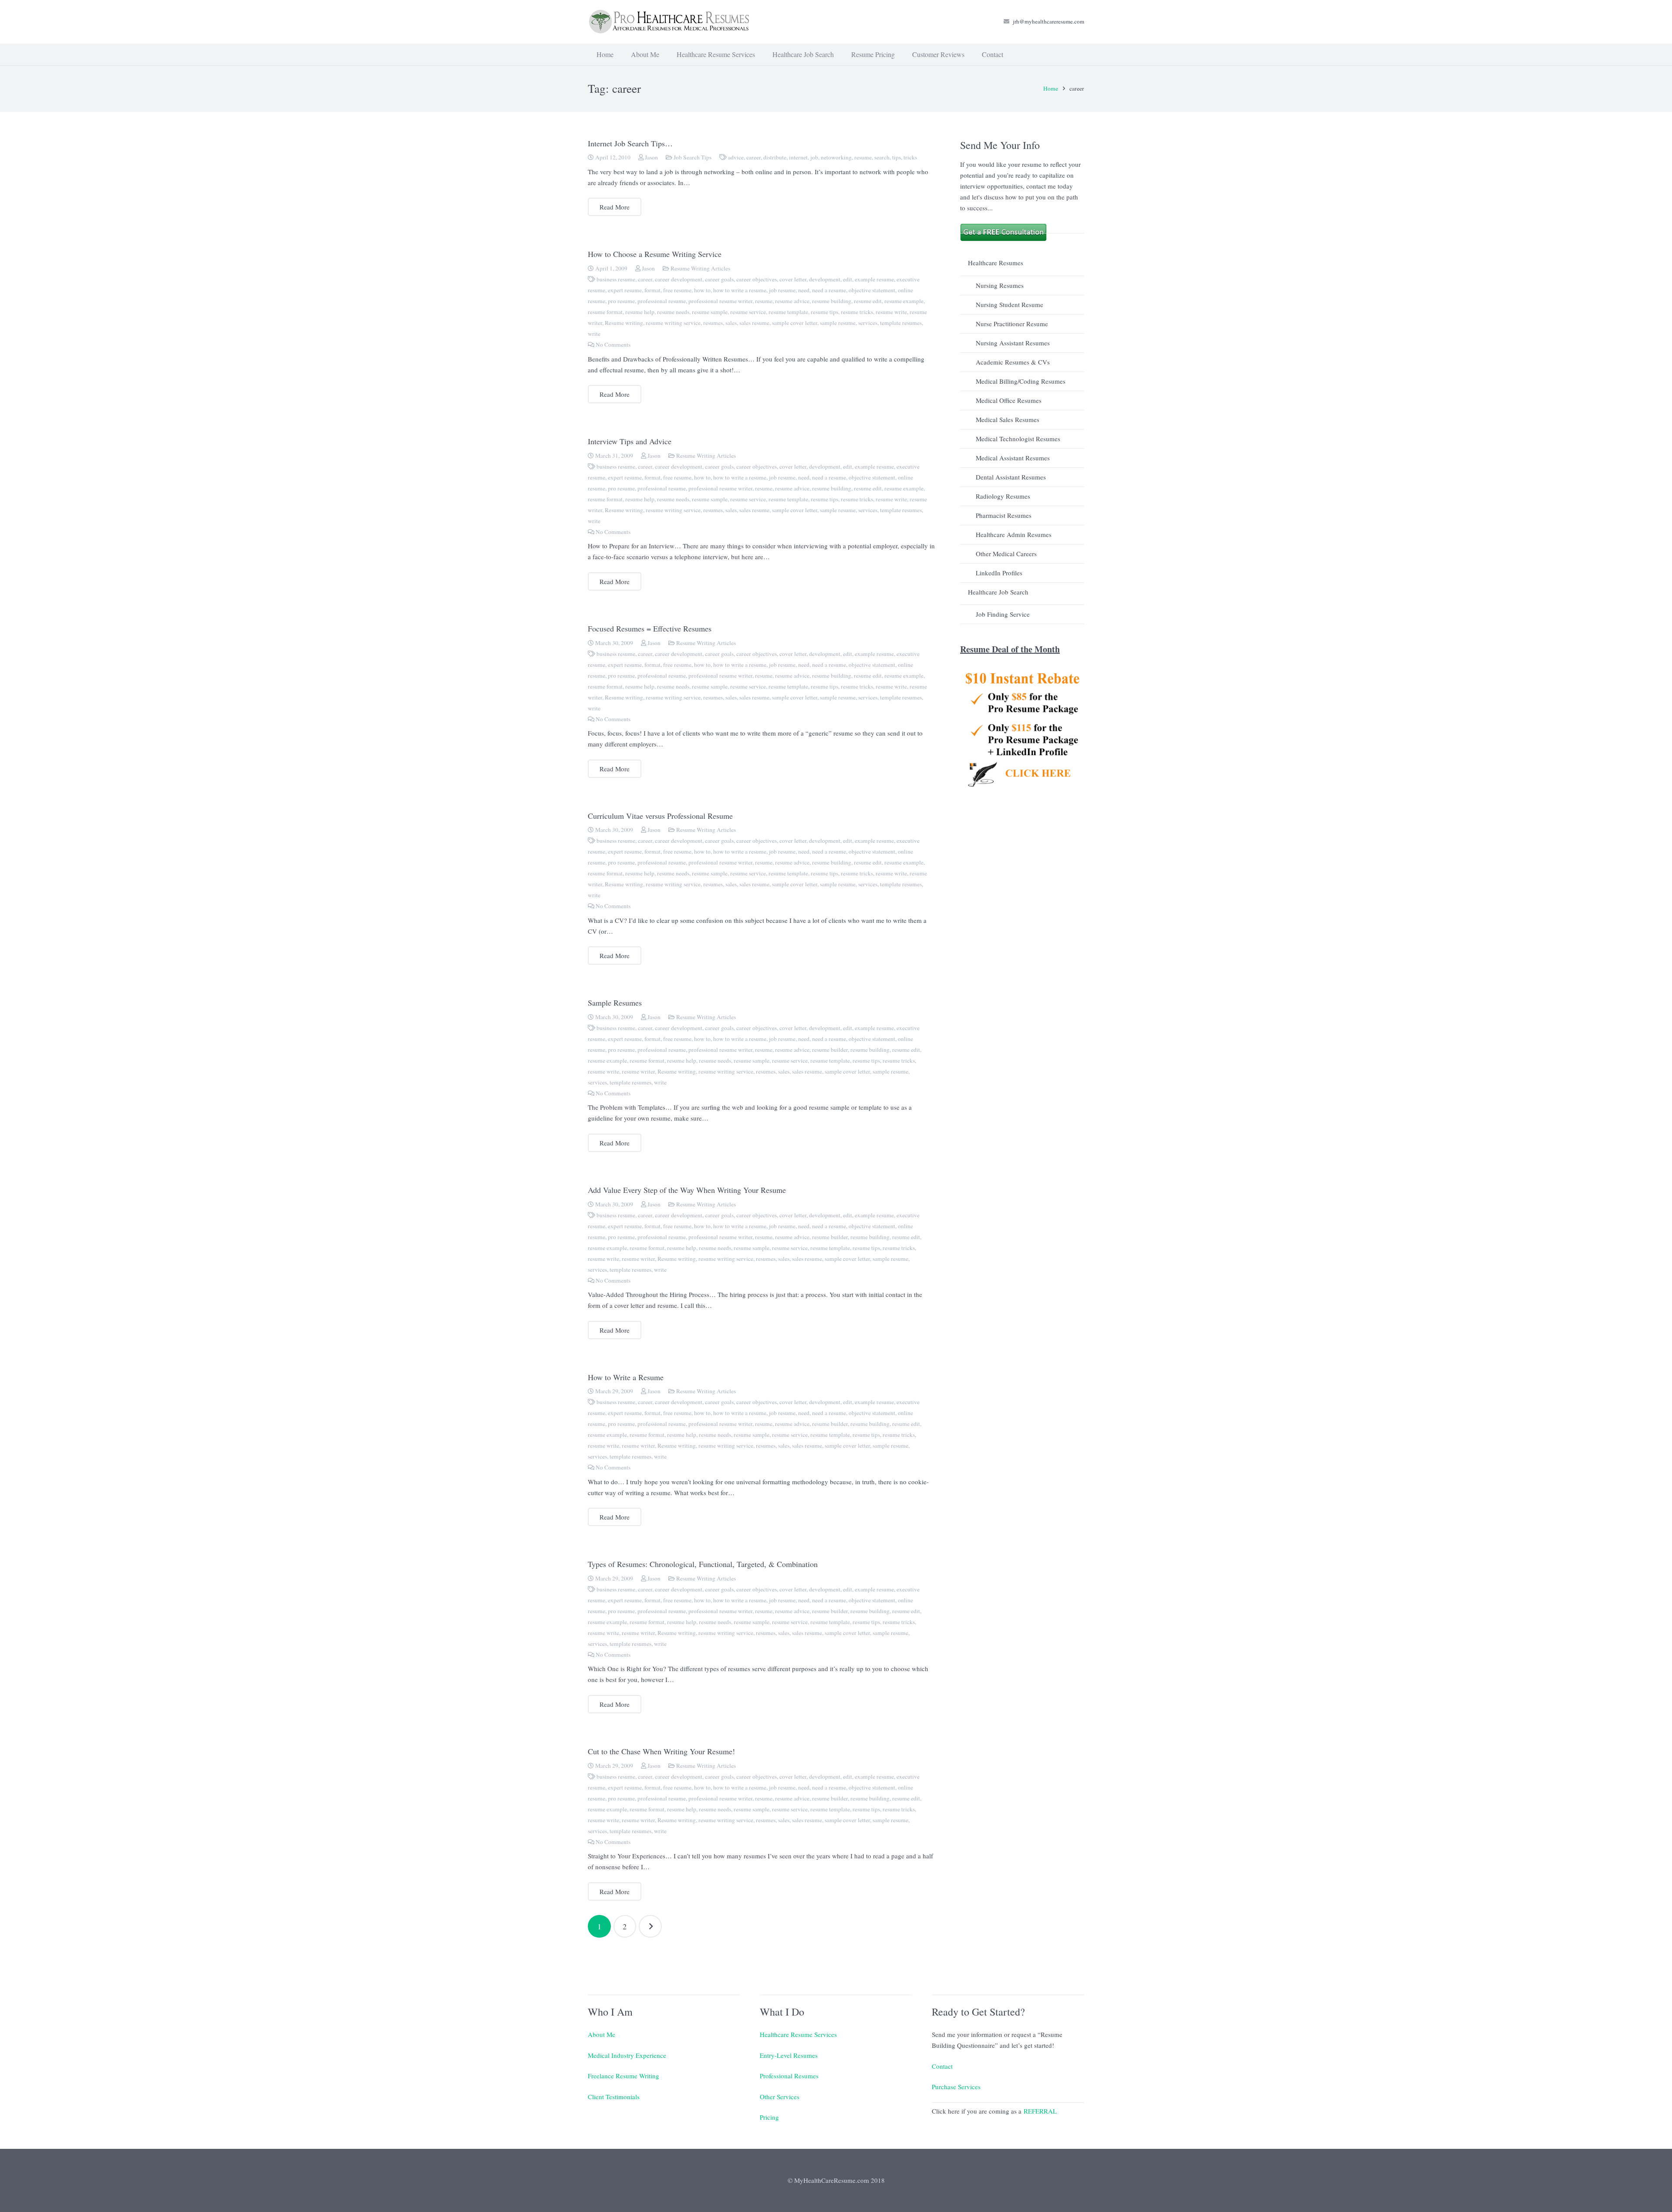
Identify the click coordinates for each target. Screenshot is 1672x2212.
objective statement (872, 290)
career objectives (757, 279)
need (804, 290)
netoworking (836, 157)
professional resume (662, 301)
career (753, 157)
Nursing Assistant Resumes (1013, 343)
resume (863, 157)
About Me (602, 2034)
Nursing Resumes (1000, 285)
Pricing (769, 2117)
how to (702, 290)
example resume (874, 279)
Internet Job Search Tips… (630, 143)
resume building (832, 301)
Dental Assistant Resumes (1011, 477)
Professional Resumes (789, 2076)
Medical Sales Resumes (1008, 419)
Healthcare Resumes (996, 263)
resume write (891, 312)
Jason (651, 157)
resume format (605, 312)
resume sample (710, 312)
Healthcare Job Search (998, 592)
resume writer (638, 1071)
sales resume (754, 323)
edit (848, 279)
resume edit (868, 301)
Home (1051, 88)
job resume (782, 290)
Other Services (780, 2097)
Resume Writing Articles (700, 268)
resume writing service (673, 323)
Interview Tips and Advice (630, 441)
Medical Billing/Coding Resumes (1021, 381)
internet (798, 157)
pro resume (621, 301)
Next (650, 1927)
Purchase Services (956, 2087)
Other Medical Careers (1006, 554)
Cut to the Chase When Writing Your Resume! (661, 1751)
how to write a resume (740, 290)
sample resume (838, 323)
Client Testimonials (614, 2097)
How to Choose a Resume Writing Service (655, 254)
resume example (904, 301)
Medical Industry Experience (627, 2055)
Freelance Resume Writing (624, 2076)
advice (736, 157)
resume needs (673, 312)
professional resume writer (720, 301)
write (594, 334)
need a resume (829, 290)
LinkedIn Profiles (999, 573)
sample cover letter (795, 323)
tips (897, 157)
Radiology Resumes (1003, 496)
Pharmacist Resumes (1004, 515)
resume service (748, 312)
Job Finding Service (1003, 614)
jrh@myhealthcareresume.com (1048, 21)
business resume (616, 279)
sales (731, 323)
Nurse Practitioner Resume (1012, 324)
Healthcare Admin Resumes (1014, 534)
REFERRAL (1040, 2111)
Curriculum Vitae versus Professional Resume (660, 816)
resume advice (792, 301)
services (868, 323)
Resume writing (624, 323)
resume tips (824, 312)
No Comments (613, 344)
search (882, 157)
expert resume (625, 290)
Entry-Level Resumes (789, 2055)
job (814, 157)
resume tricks (857, 312)
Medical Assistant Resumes (1013, 458)
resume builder (830, 1050)
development (825, 279)
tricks (910, 157)
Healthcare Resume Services (798, 2034)
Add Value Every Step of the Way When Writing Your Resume (687, 1190)
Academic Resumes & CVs (1013, 362)
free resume (677, 290)
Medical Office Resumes (1009, 400)
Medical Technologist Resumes (1018, 439)
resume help (640, 312)
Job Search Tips (693, 157)
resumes (713, 323)
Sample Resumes (615, 1003)
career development (679, 279)
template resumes (901, 323)
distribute (775, 157)
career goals (719, 279)
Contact (942, 2066)
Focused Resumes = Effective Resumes (650, 628)
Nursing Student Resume (1010, 304)
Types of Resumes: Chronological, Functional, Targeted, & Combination (703, 1564)
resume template (788, 312)
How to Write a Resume (626, 1377)
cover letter (793, 279)
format (652, 290)
